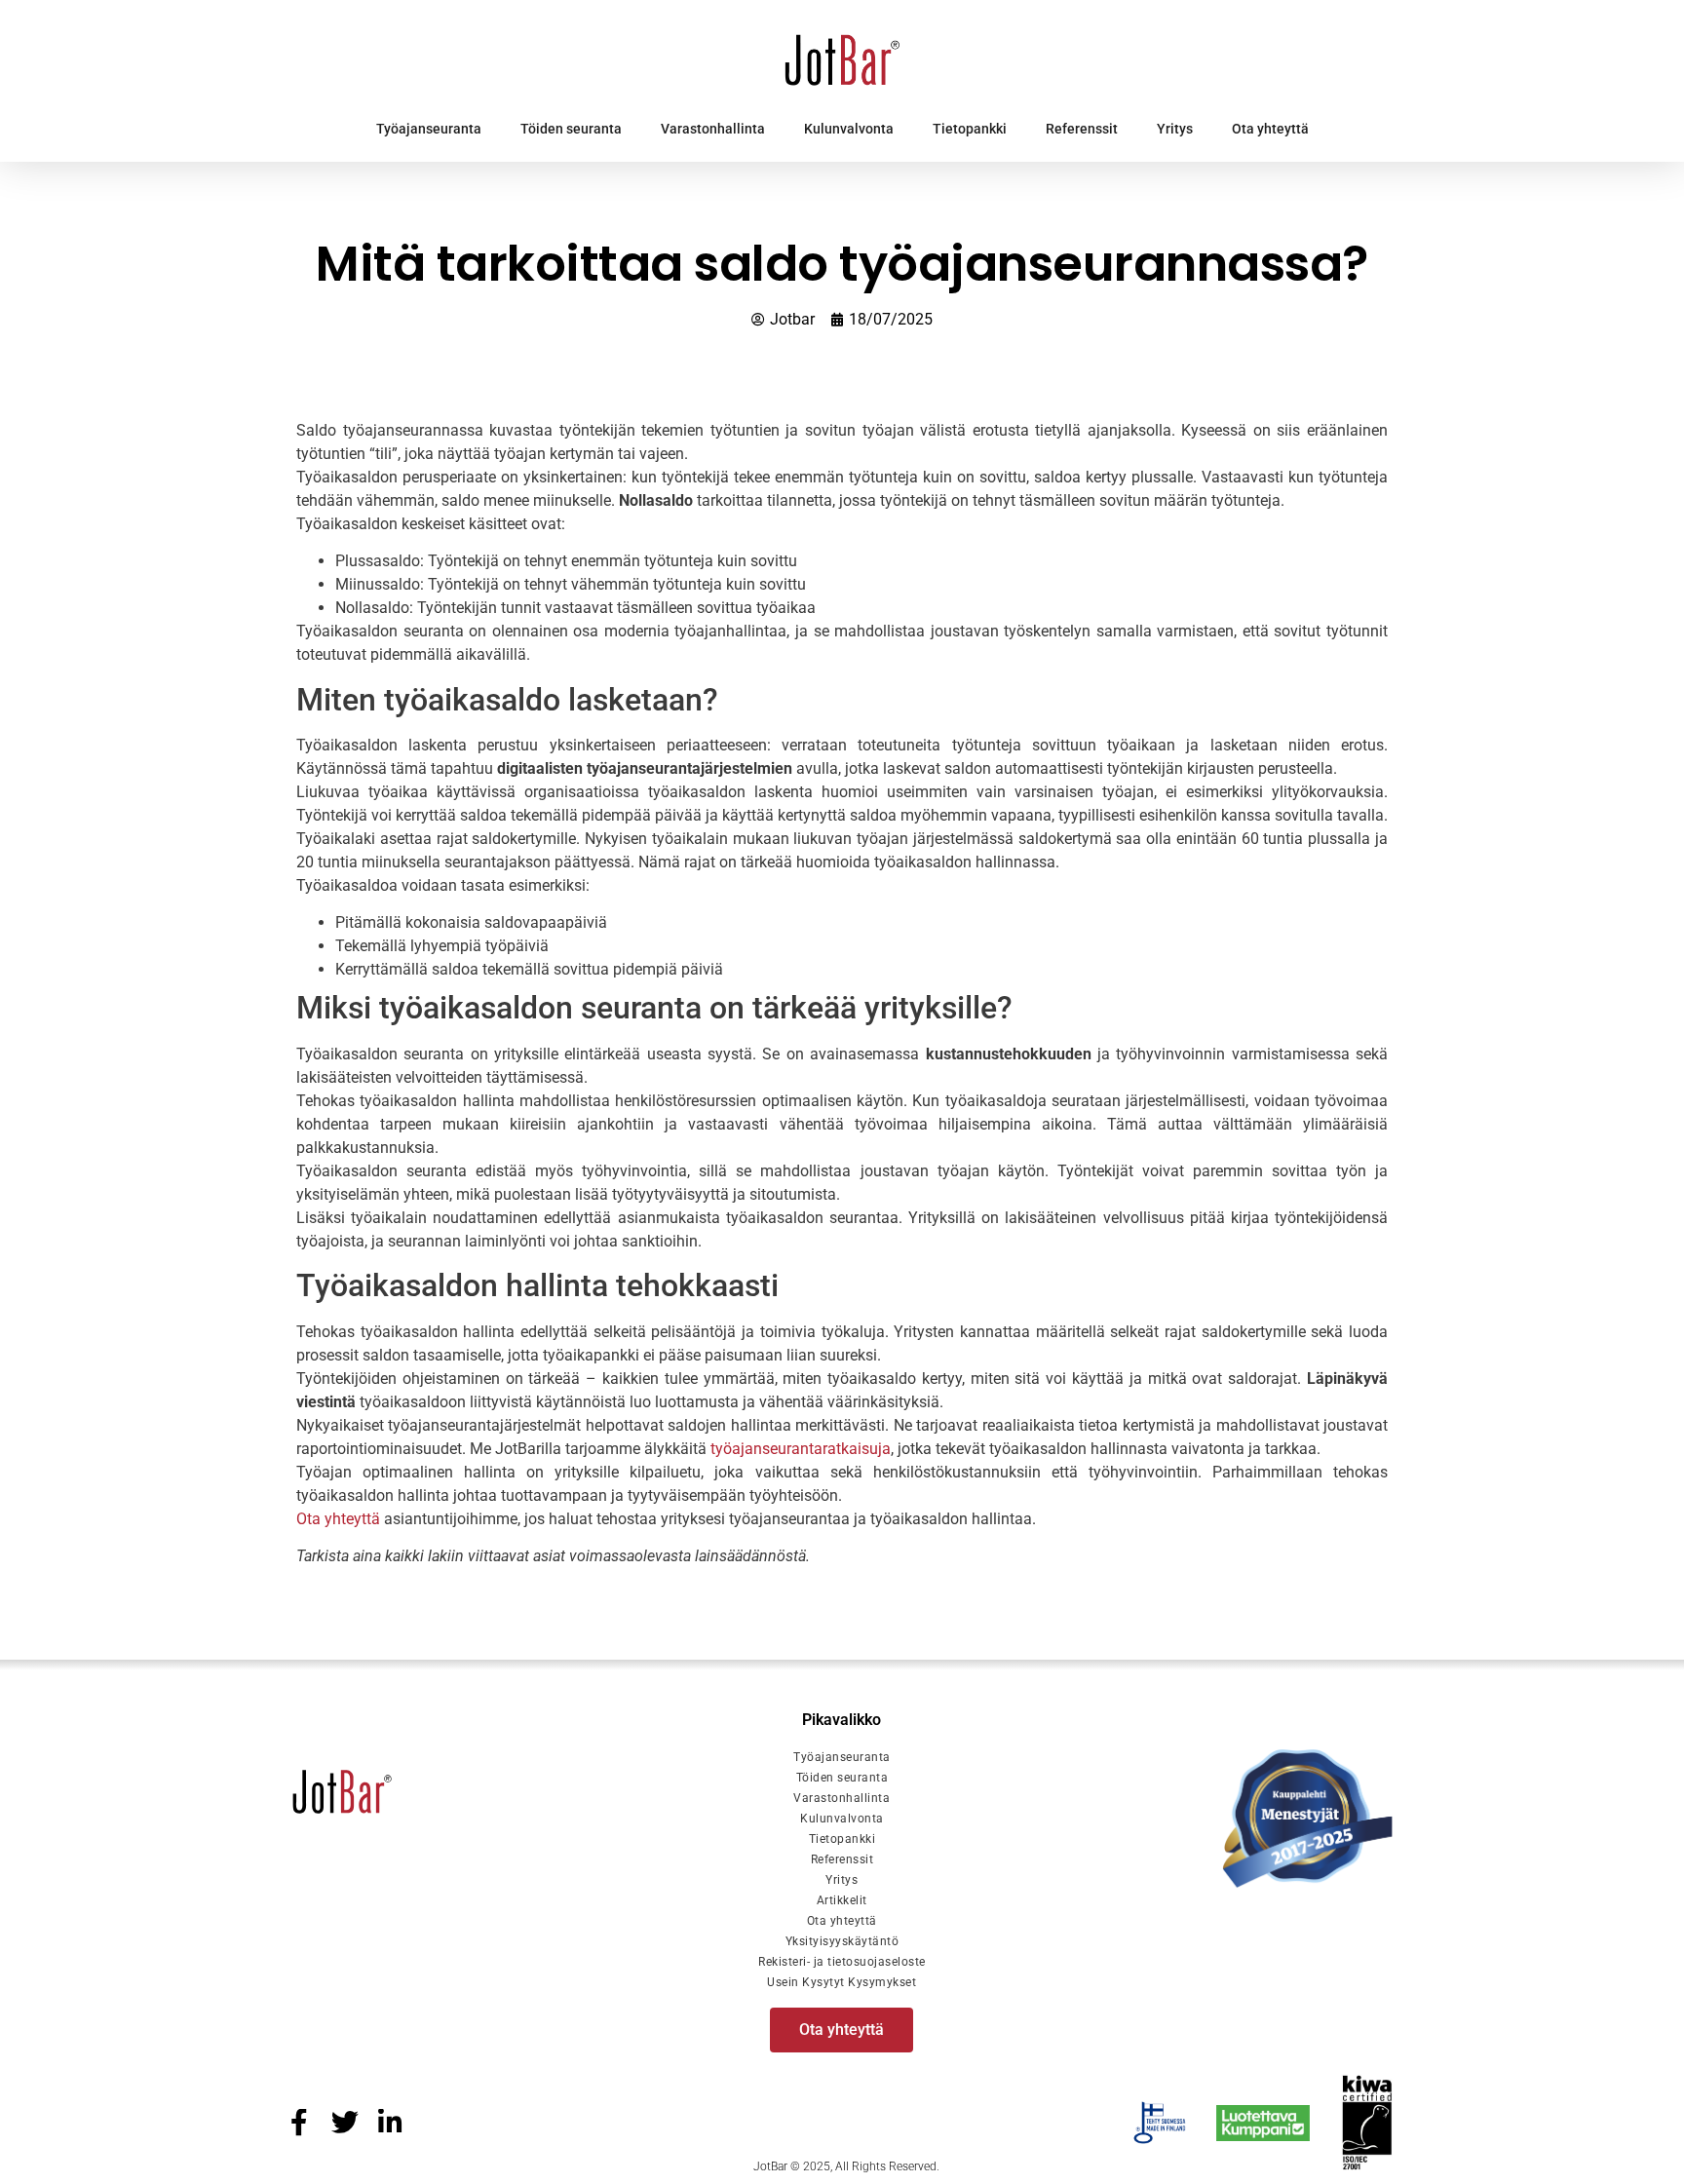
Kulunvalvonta (849, 129)
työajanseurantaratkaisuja (801, 1449)
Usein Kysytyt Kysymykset (842, 1982)
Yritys (1175, 129)
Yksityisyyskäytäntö (842, 1941)
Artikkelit (842, 1900)
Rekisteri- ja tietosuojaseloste (842, 1962)
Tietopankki (970, 129)
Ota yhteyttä (1270, 129)
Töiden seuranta (571, 129)
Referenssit (1082, 129)
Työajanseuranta (429, 129)
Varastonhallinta (713, 129)
